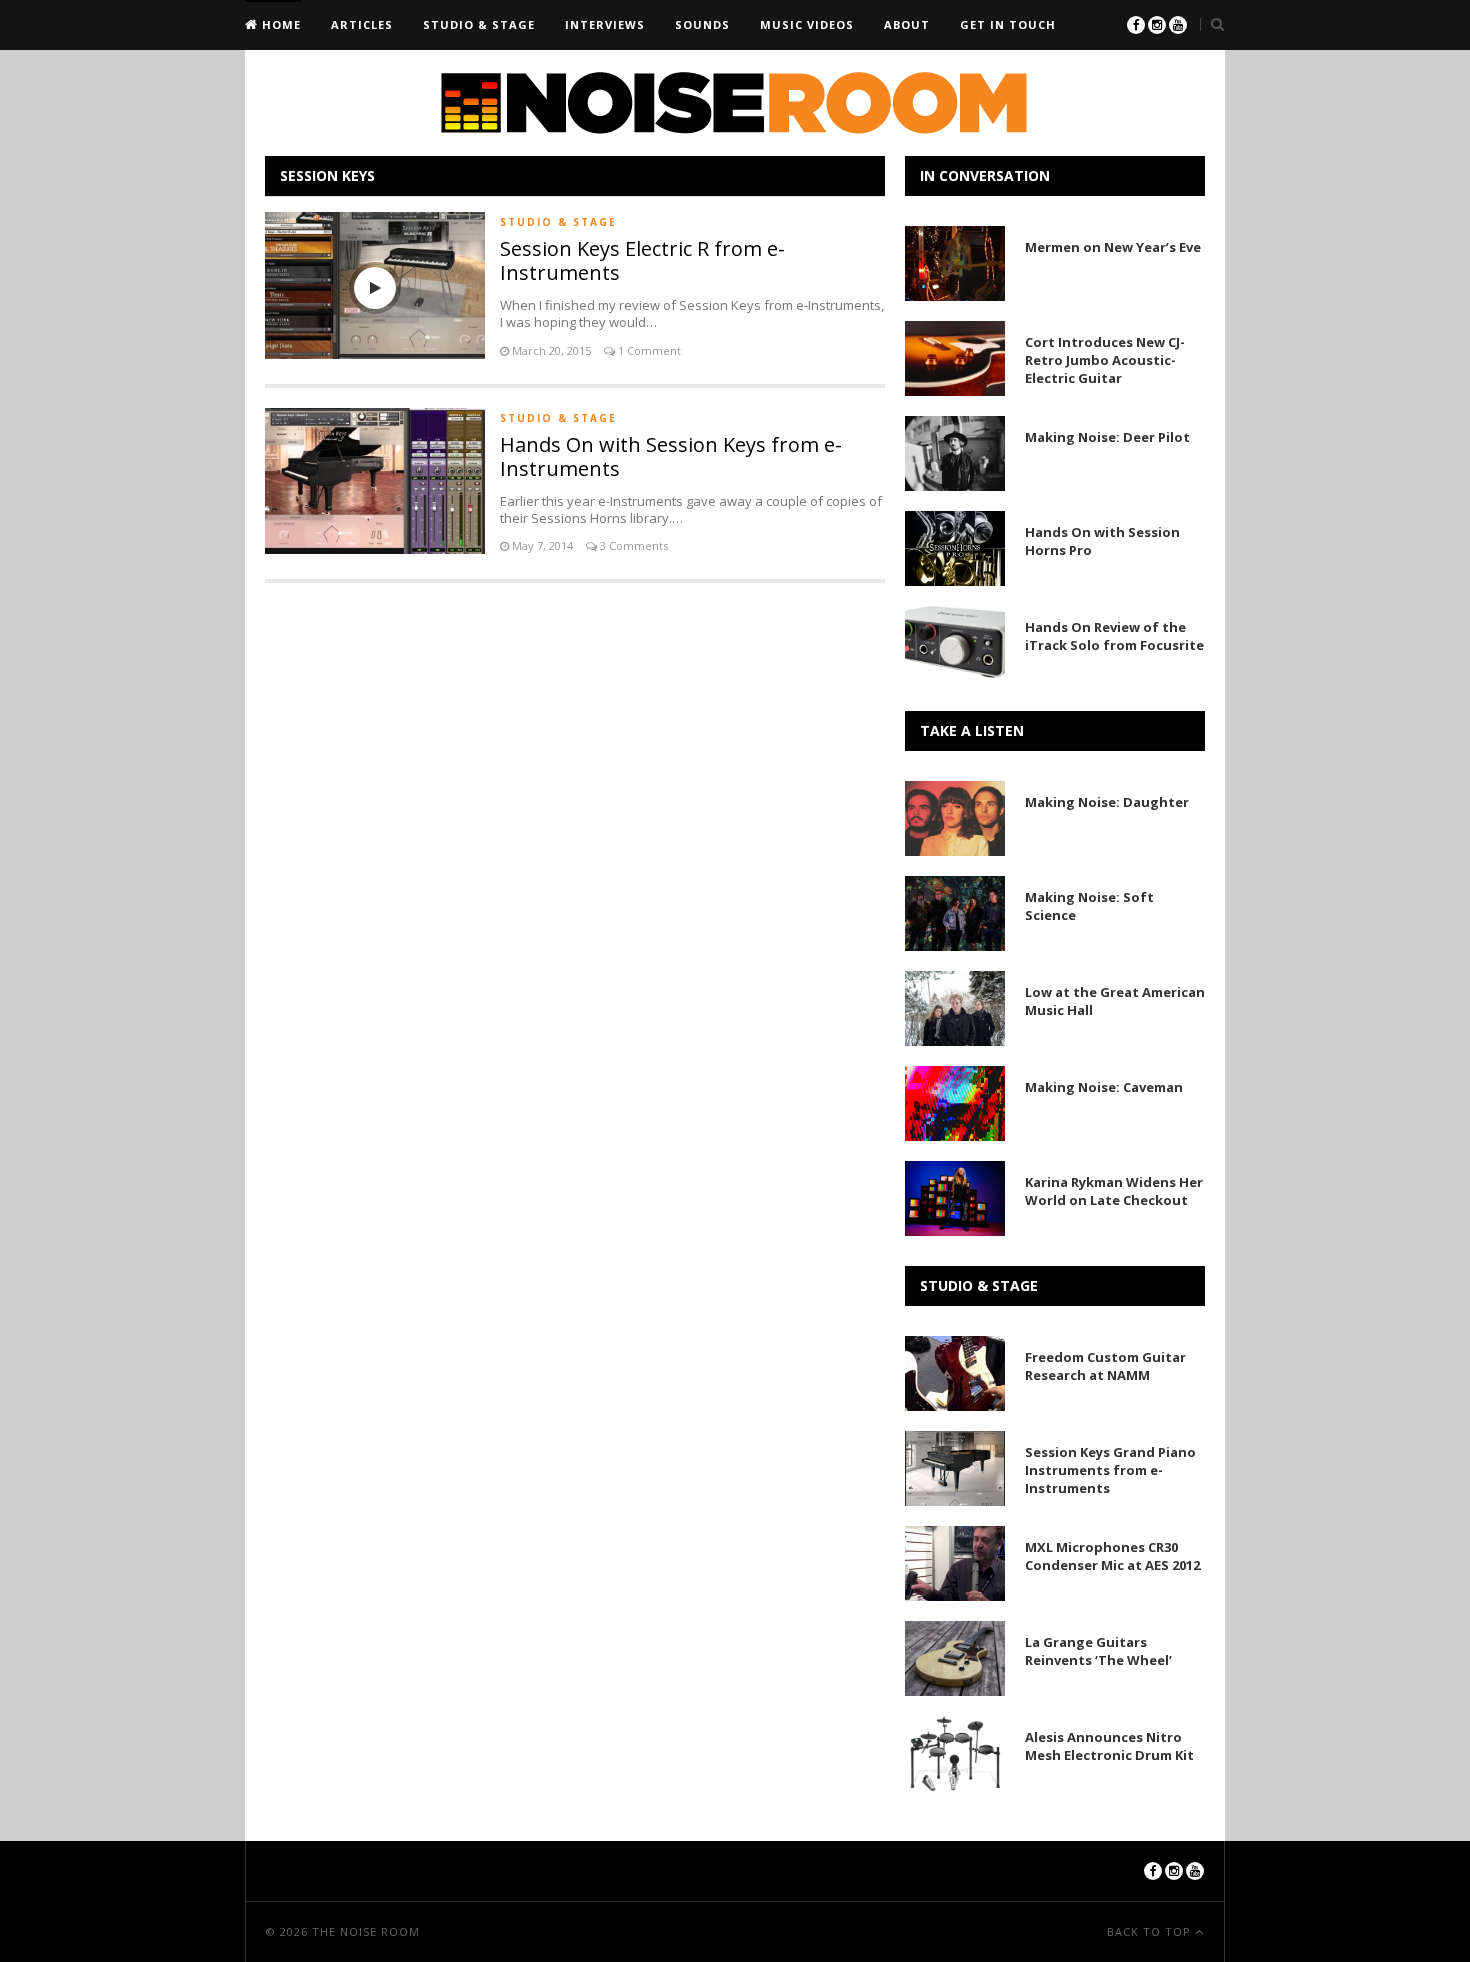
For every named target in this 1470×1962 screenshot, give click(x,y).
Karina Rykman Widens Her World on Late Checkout (1114, 1191)
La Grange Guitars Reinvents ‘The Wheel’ (1098, 1651)
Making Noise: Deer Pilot (1107, 437)
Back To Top (1151, 1931)
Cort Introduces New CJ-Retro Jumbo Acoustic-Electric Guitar (1105, 360)
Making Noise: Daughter (1107, 802)
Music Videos (807, 24)
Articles (362, 24)
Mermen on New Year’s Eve (1113, 247)
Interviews (605, 24)
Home (279, 24)
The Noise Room (366, 1931)
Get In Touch (1008, 24)
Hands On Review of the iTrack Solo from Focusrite (1114, 636)
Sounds (702, 24)
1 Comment (648, 350)
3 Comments (632, 545)
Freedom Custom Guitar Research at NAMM (1105, 1366)
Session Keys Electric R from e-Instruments (642, 260)
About (907, 24)
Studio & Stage (479, 24)
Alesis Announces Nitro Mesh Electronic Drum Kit (1109, 1746)
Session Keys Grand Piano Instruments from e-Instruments (1110, 1470)
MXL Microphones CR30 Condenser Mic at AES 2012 (1112, 1556)
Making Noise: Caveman (1104, 1087)
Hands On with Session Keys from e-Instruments (671, 456)
